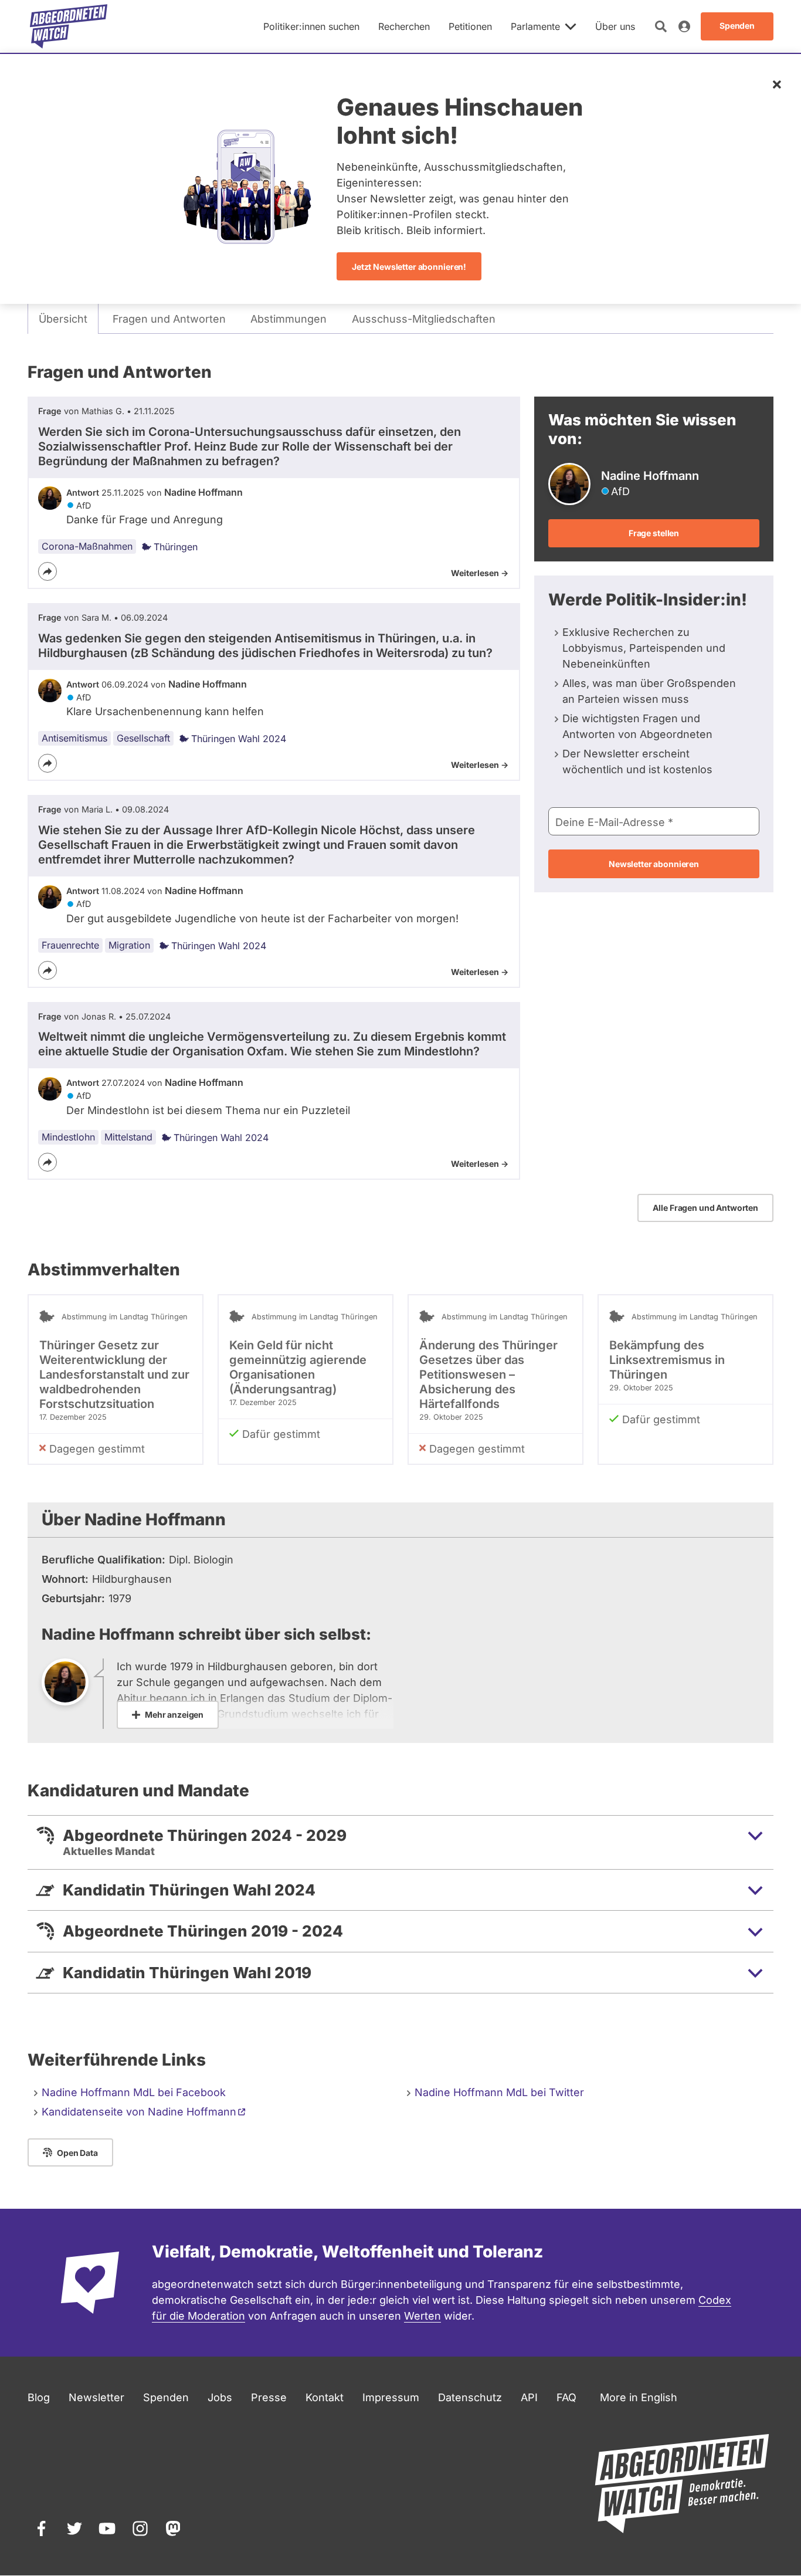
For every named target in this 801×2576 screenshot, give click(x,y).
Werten (422, 2316)
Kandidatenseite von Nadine (139, 2112)
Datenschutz (470, 2397)
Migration (129, 945)
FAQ (566, 2397)
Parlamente (535, 26)
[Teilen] (47, 571)
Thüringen (176, 547)
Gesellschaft (143, 738)
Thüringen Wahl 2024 (239, 739)
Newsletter (96, 2397)
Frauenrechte (70, 945)
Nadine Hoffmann (203, 492)
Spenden (166, 2397)
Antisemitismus (74, 738)
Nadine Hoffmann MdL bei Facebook (134, 2092)
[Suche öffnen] (661, 26)
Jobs (220, 2397)
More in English (639, 2397)
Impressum (391, 2397)
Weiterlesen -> (480, 573)
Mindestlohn (68, 1137)
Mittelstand (128, 1137)
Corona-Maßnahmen (87, 546)
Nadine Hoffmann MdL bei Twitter (499, 2092)
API (529, 2397)
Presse (269, 2397)
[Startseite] (69, 26)
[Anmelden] (684, 26)
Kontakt (325, 2397)
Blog (39, 2397)
